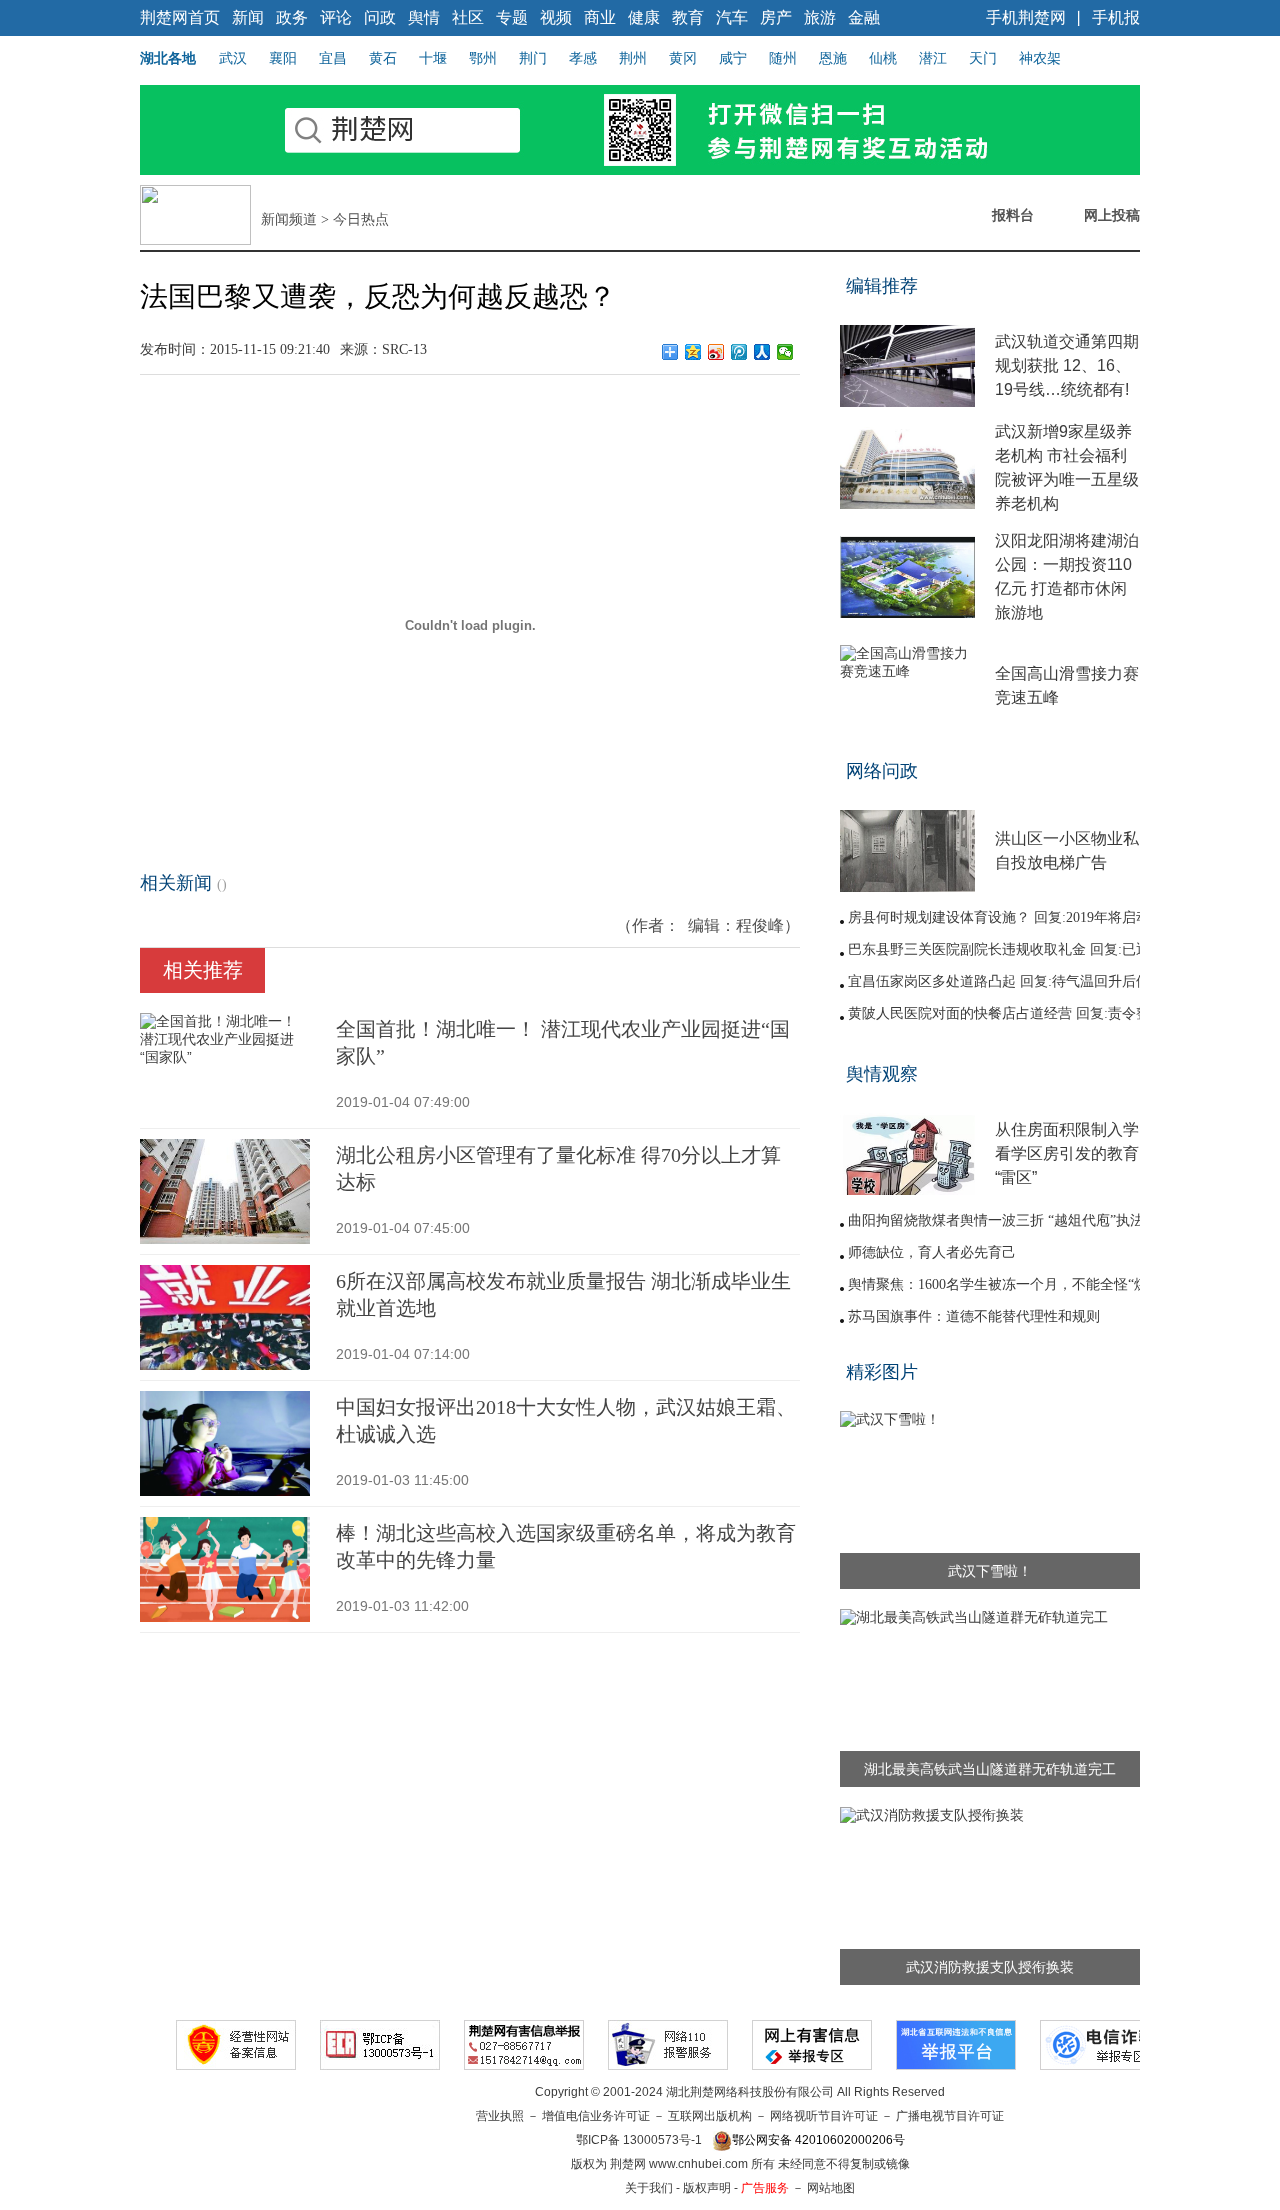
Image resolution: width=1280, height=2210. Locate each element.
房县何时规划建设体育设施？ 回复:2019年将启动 (999, 917)
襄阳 (283, 58)
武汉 (233, 58)
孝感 (583, 58)
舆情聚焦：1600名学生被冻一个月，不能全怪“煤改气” (1015, 1284)
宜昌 (333, 58)
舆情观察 (882, 1074)
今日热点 (361, 219)
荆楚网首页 (180, 17)
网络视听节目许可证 (824, 2116)
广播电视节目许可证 (950, 2116)
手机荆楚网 (1026, 17)
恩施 (833, 58)
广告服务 (765, 2188)
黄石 (383, 58)
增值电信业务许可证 (596, 2116)
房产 (776, 17)
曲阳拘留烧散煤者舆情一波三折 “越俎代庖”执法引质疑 (1017, 1220)
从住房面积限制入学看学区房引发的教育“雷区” (1067, 1153)
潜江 (933, 58)
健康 (644, 17)
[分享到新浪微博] (716, 352)
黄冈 (683, 58)
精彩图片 (882, 1372)
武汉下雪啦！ (990, 1571)
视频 (556, 17)
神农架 (1040, 58)
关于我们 (649, 2188)
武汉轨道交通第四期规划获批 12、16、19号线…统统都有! (1067, 365)
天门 (983, 58)
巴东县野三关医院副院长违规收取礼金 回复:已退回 (1006, 949)
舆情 (424, 17)
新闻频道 (289, 219)
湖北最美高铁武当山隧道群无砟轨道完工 (990, 1769)
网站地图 (831, 2188)
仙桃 (883, 58)
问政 (380, 17)
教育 (688, 17)
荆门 (533, 58)
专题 (512, 17)
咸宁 (733, 58)
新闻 (248, 17)
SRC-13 (404, 349)
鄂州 (483, 58)
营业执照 (500, 2116)
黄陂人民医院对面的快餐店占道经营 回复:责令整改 (1006, 1013)
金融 (864, 17)
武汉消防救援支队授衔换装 (990, 1967)
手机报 (1116, 17)
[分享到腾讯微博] (739, 352)
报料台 (1013, 215)
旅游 (820, 17)
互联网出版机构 (710, 2116)
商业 (600, 17)
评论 (336, 17)
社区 (468, 17)
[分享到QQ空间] (693, 352)
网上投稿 (1112, 215)
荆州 (633, 58)
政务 (292, 17)
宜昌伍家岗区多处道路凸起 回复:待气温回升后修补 (1006, 981)
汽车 (732, 17)
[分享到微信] (785, 352)
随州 (783, 58)
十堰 (433, 58)
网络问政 (882, 771)
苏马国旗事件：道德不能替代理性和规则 (974, 1316)
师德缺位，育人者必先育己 (932, 1252)
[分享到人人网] (762, 352)
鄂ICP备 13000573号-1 (639, 2140)
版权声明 (707, 2188)
